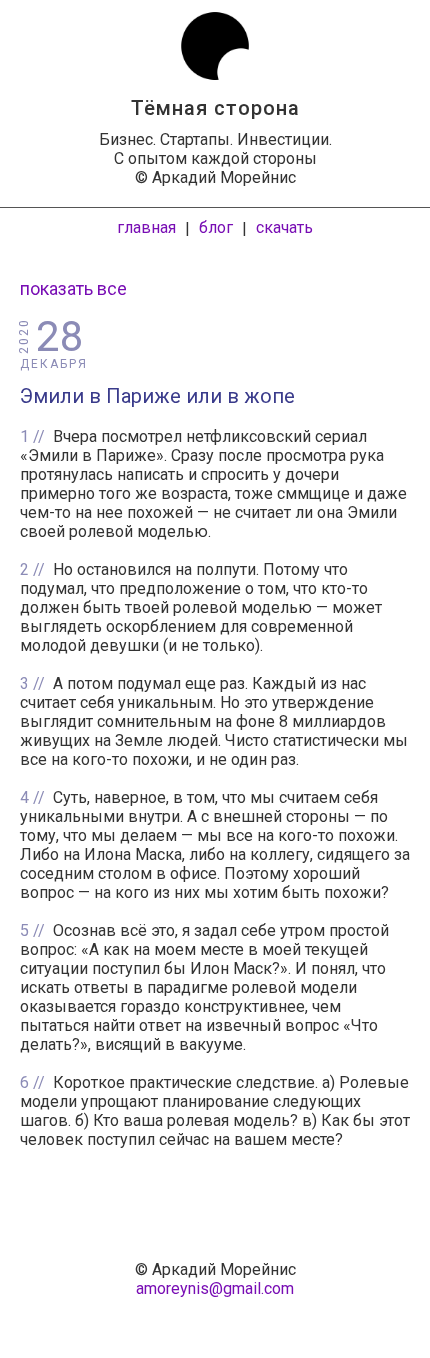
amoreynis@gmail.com (215, 1288)
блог (216, 227)
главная (146, 227)
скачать (284, 227)
